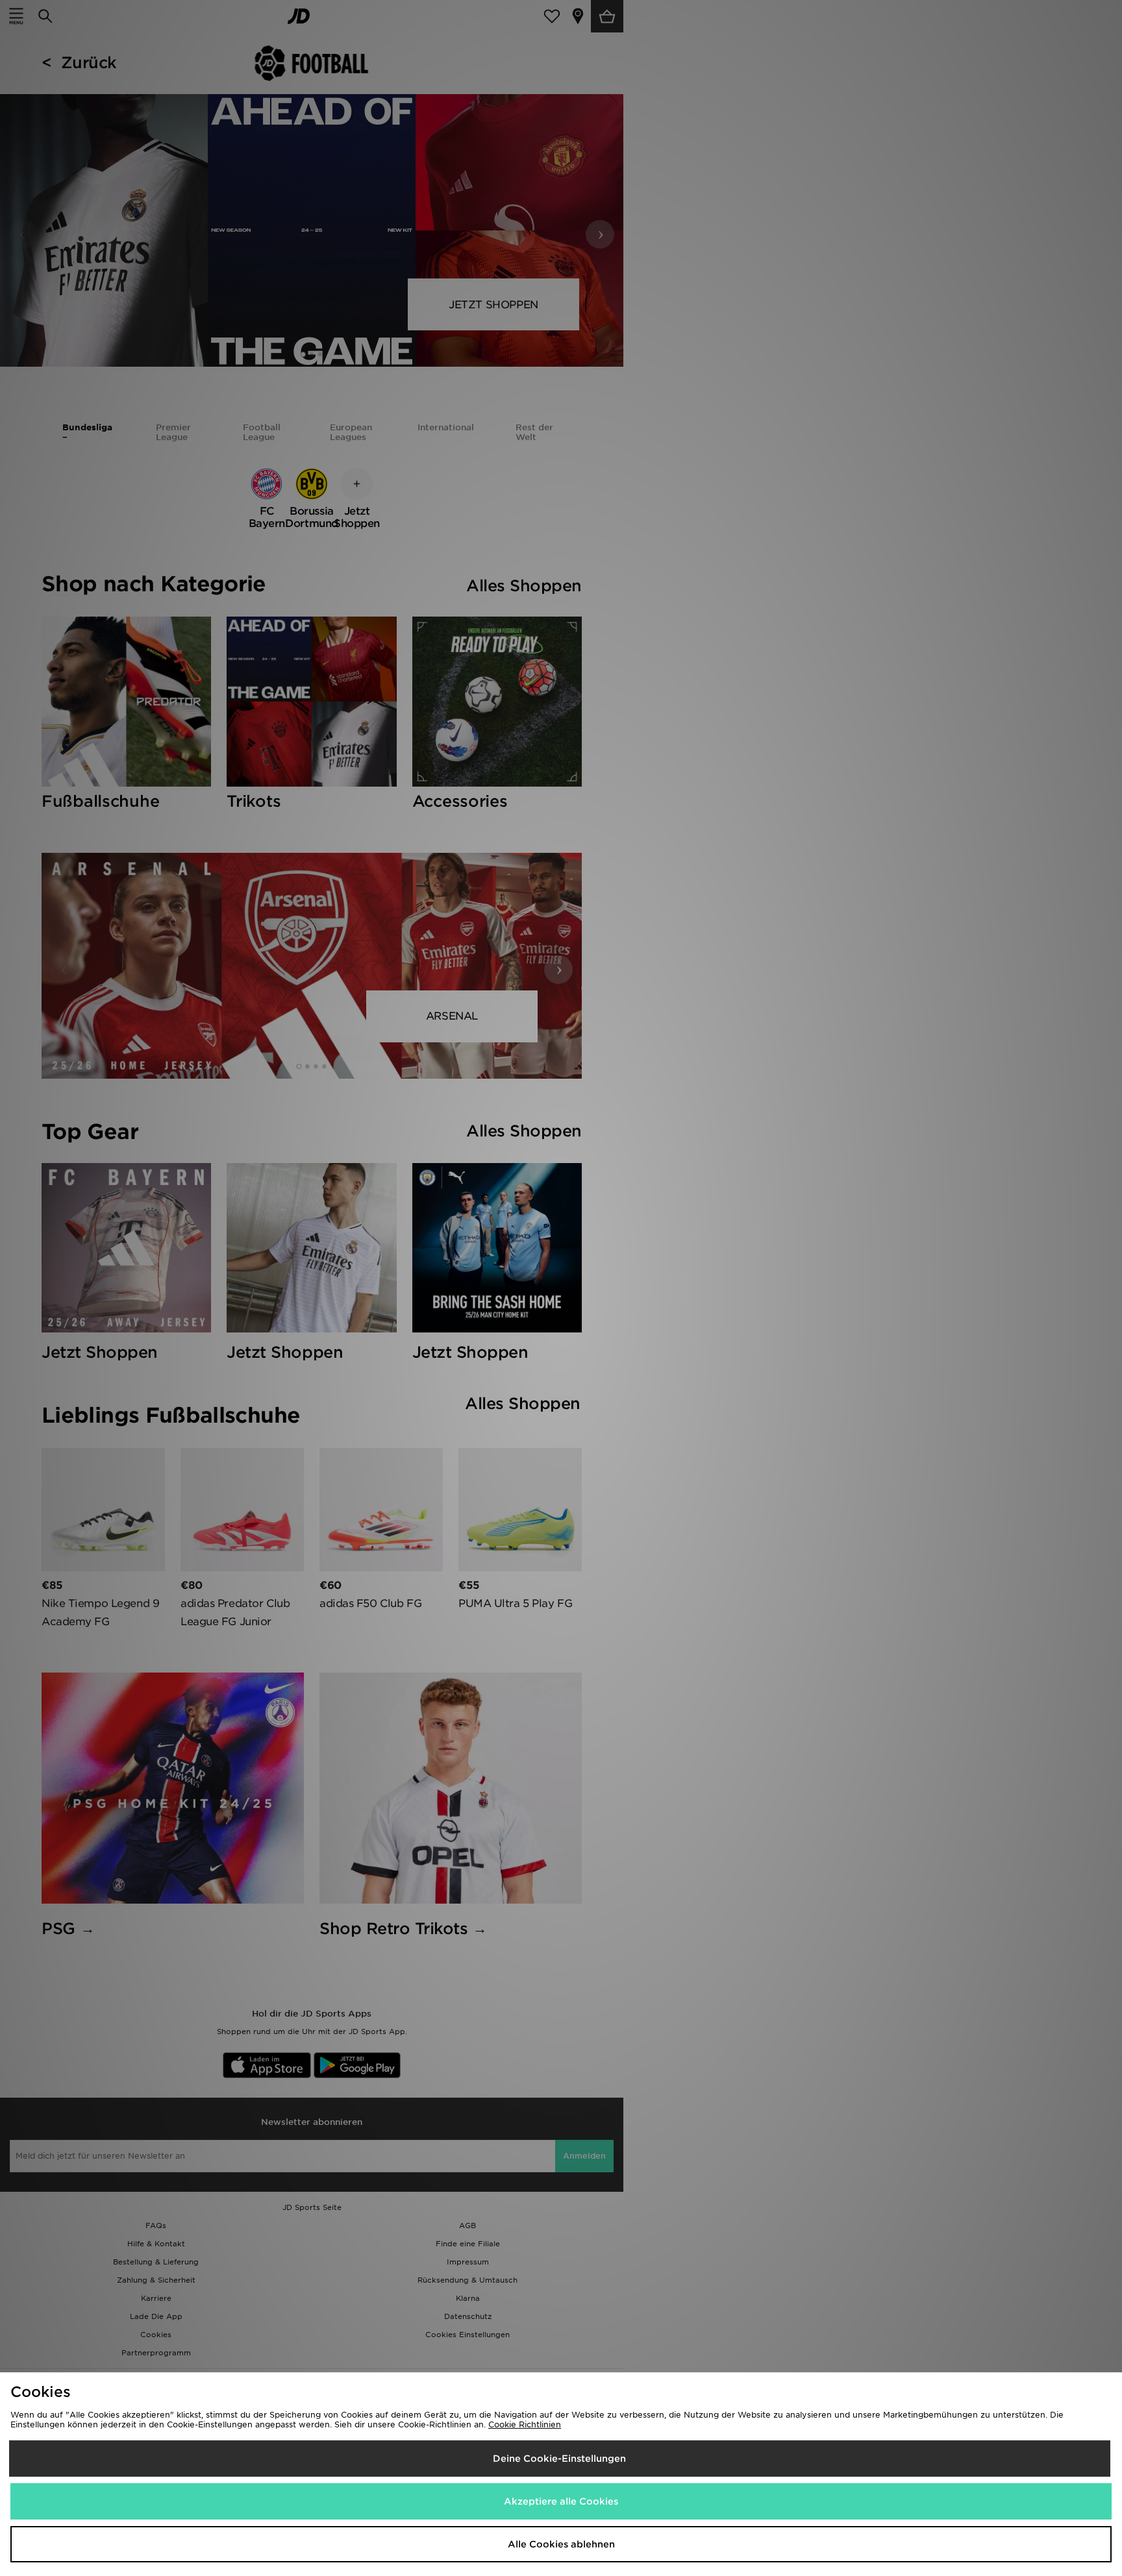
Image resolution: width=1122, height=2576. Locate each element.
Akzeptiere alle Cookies (561, 2501)
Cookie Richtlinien (525, 2424)
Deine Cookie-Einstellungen (559, 2459)
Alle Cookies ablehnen (561, 2544)
